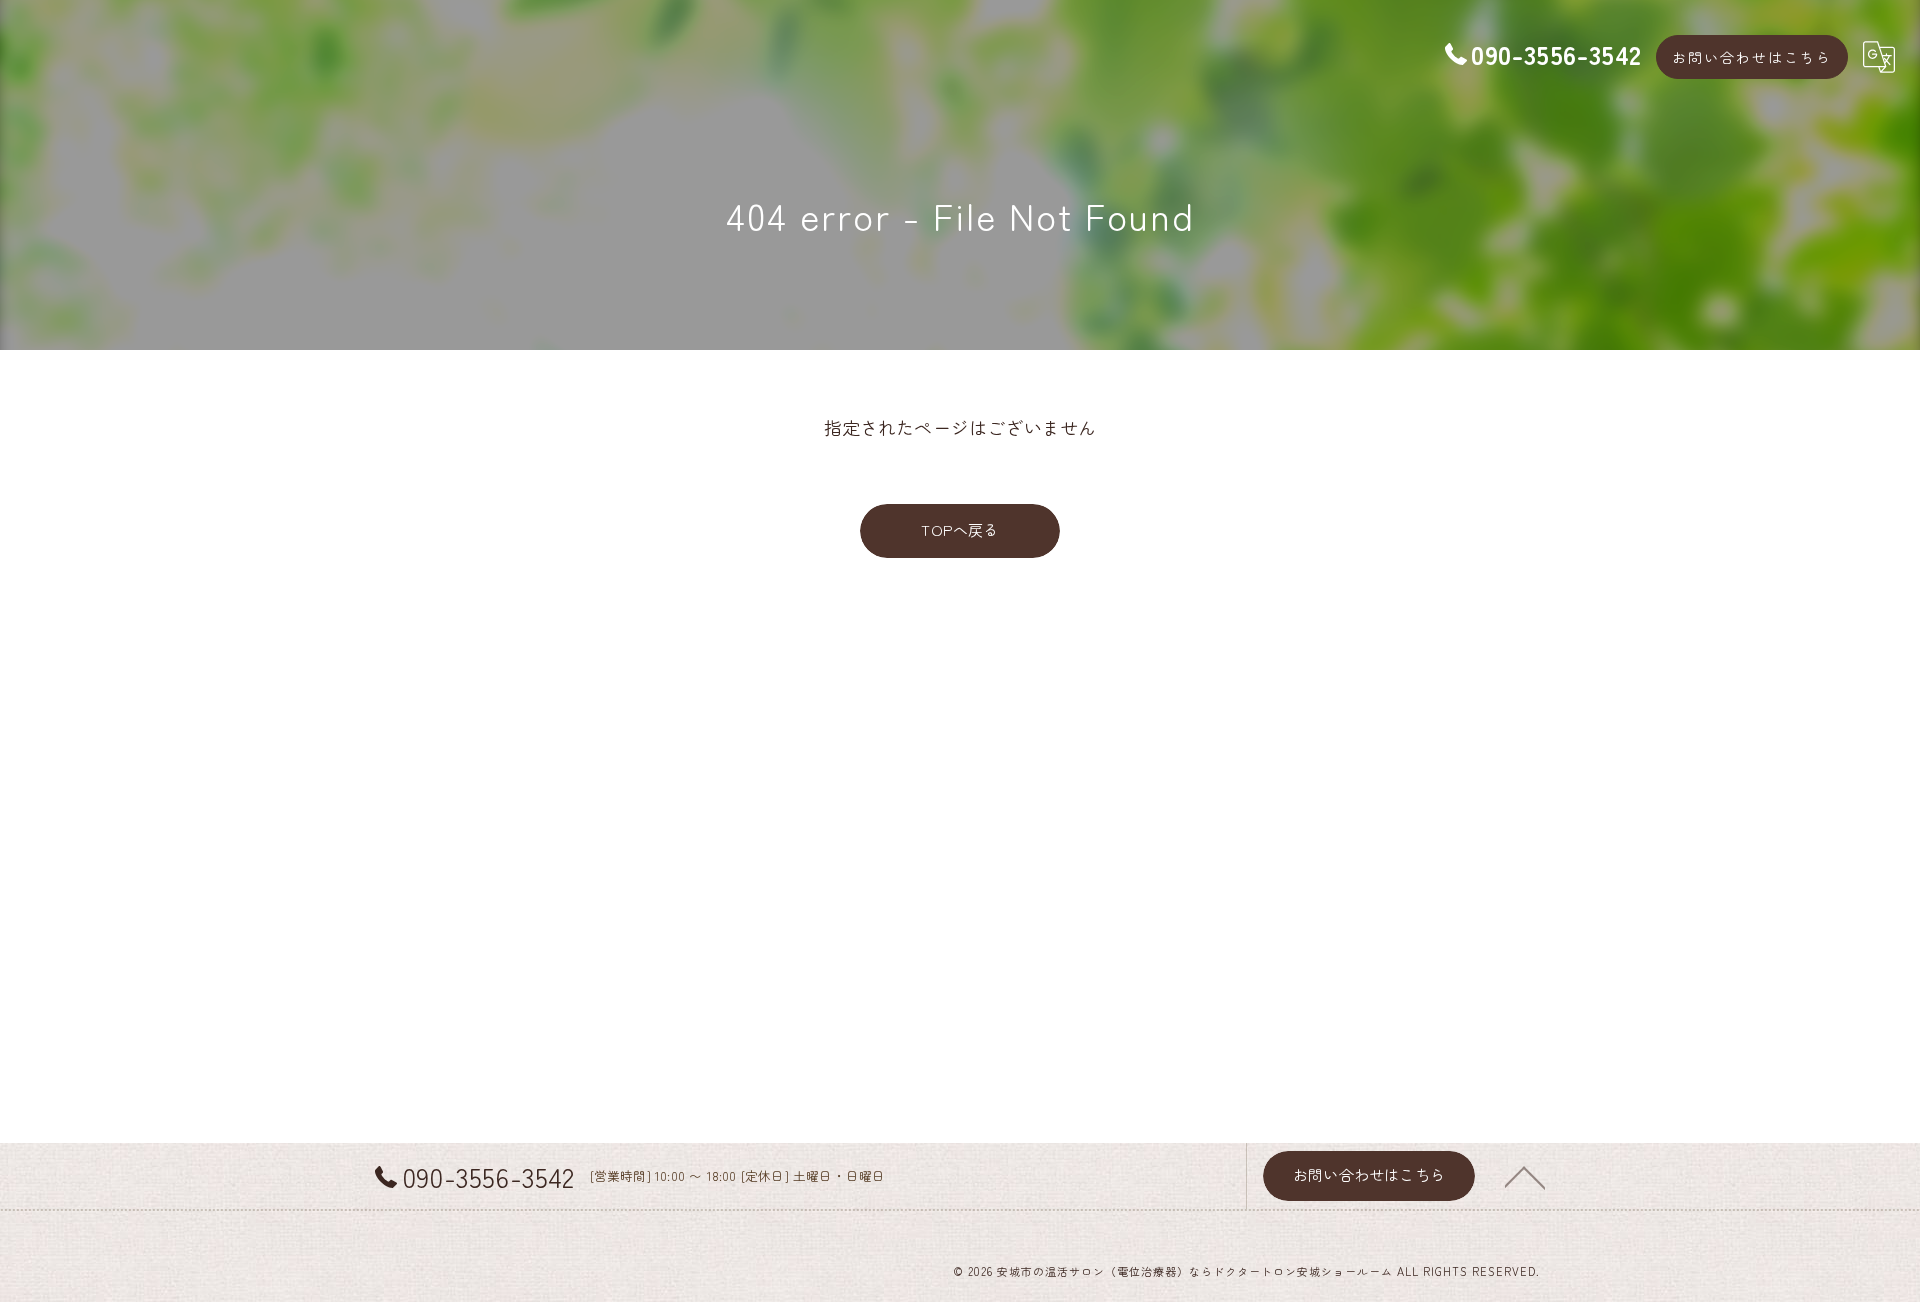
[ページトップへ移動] (1525, 1176)
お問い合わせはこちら (1752, 57)
